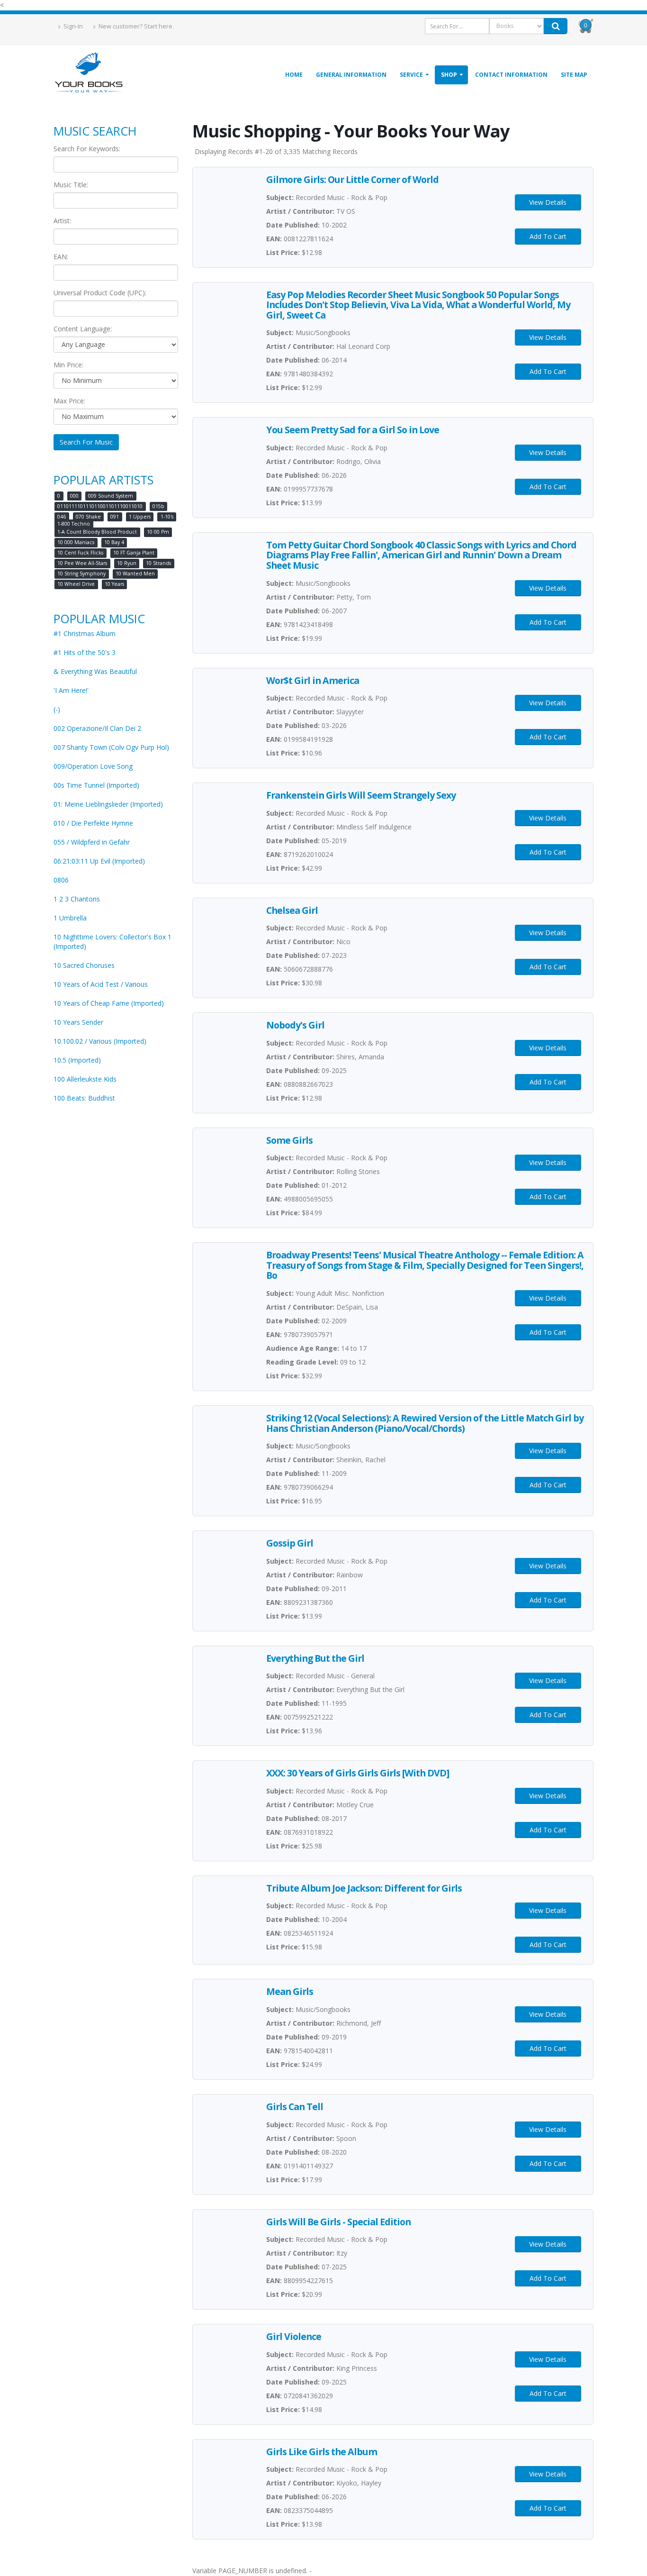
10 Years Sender (78, 1022)
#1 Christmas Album (85, 633)
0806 (61, 880)
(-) (57, 709)
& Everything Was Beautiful (95, 671)
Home (294, 75)
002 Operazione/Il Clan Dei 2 (97, 728)
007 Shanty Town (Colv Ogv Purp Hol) (111, 747)
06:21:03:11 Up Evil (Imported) (99, 861)
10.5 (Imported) (77, 1060)
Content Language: (83, 329)
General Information (351, 75)
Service (411, 75)
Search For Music (86, 442)
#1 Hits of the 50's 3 (85, 652)
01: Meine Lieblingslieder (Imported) (108, 804)
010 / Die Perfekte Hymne (93, 823)
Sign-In (72, 26)
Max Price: (69, 401)
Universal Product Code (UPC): (100, 293)
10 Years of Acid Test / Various (101, 984)
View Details (548, 202)
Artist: (62, 221)
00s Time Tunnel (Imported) (96, 785)
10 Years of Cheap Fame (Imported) (109, 1003)
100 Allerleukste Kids (85, 1079)
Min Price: (68, 365)
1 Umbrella (70, 918)
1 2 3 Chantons (77, 899)
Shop (449, 75)
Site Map (574, 75)
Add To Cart (548, 236)
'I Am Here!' (71, 690)
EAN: (61, 257)
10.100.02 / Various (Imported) (100, 1041)
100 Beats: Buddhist (84, 1098)
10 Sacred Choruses (84, 965)
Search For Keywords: (87, 149)
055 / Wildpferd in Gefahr (92, 842)
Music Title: (71, 185)
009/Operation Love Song (93, 766)
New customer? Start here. (135, 26)
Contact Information (511, 75)
